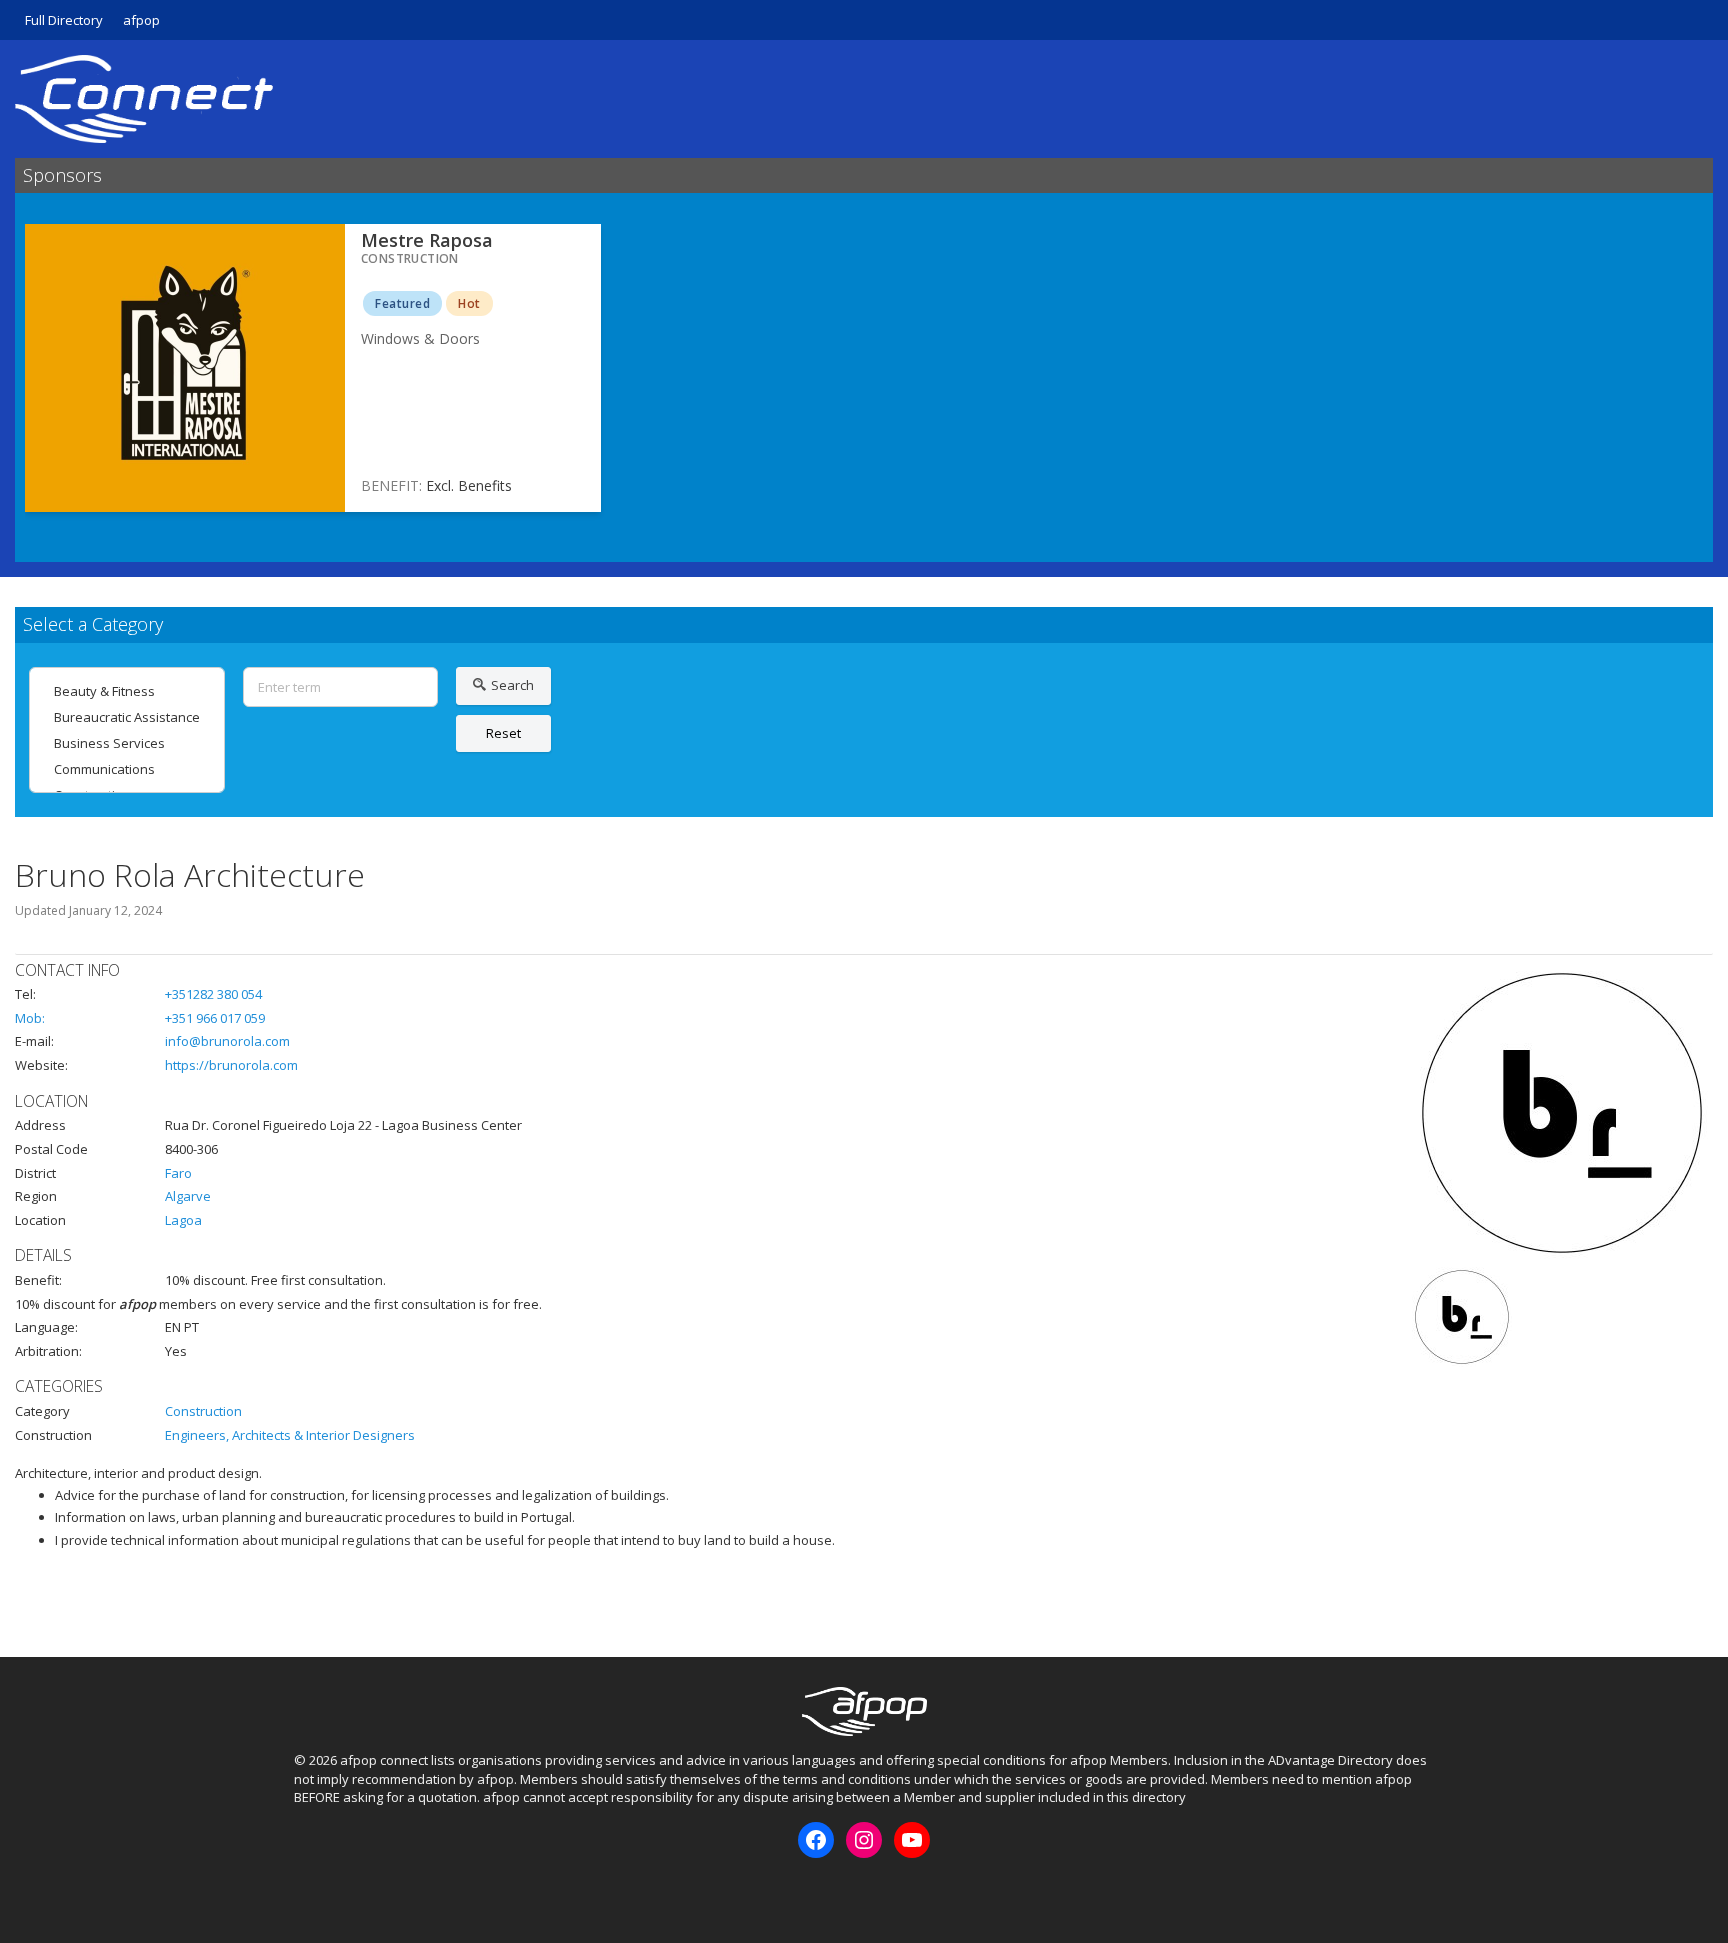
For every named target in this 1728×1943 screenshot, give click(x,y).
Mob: (30, 1018)
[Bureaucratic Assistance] (127, 717)
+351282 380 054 (213, 994)
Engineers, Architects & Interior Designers (290, 1435)
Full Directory (64, 20)
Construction (203, 1411)
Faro (178, 1173)
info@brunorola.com (227, 1041)
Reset (503, 733)
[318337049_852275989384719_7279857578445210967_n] (1462, 1317)
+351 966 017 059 (215, 1018)
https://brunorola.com (231, 1065)
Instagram (341, 1892)
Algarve (188, 1196)
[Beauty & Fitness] (127, 691)
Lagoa (183, 1220)
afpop (141, 20)
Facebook (308, 1892)
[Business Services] (127, 743)
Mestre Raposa (427, 240)
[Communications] (127, 769)
